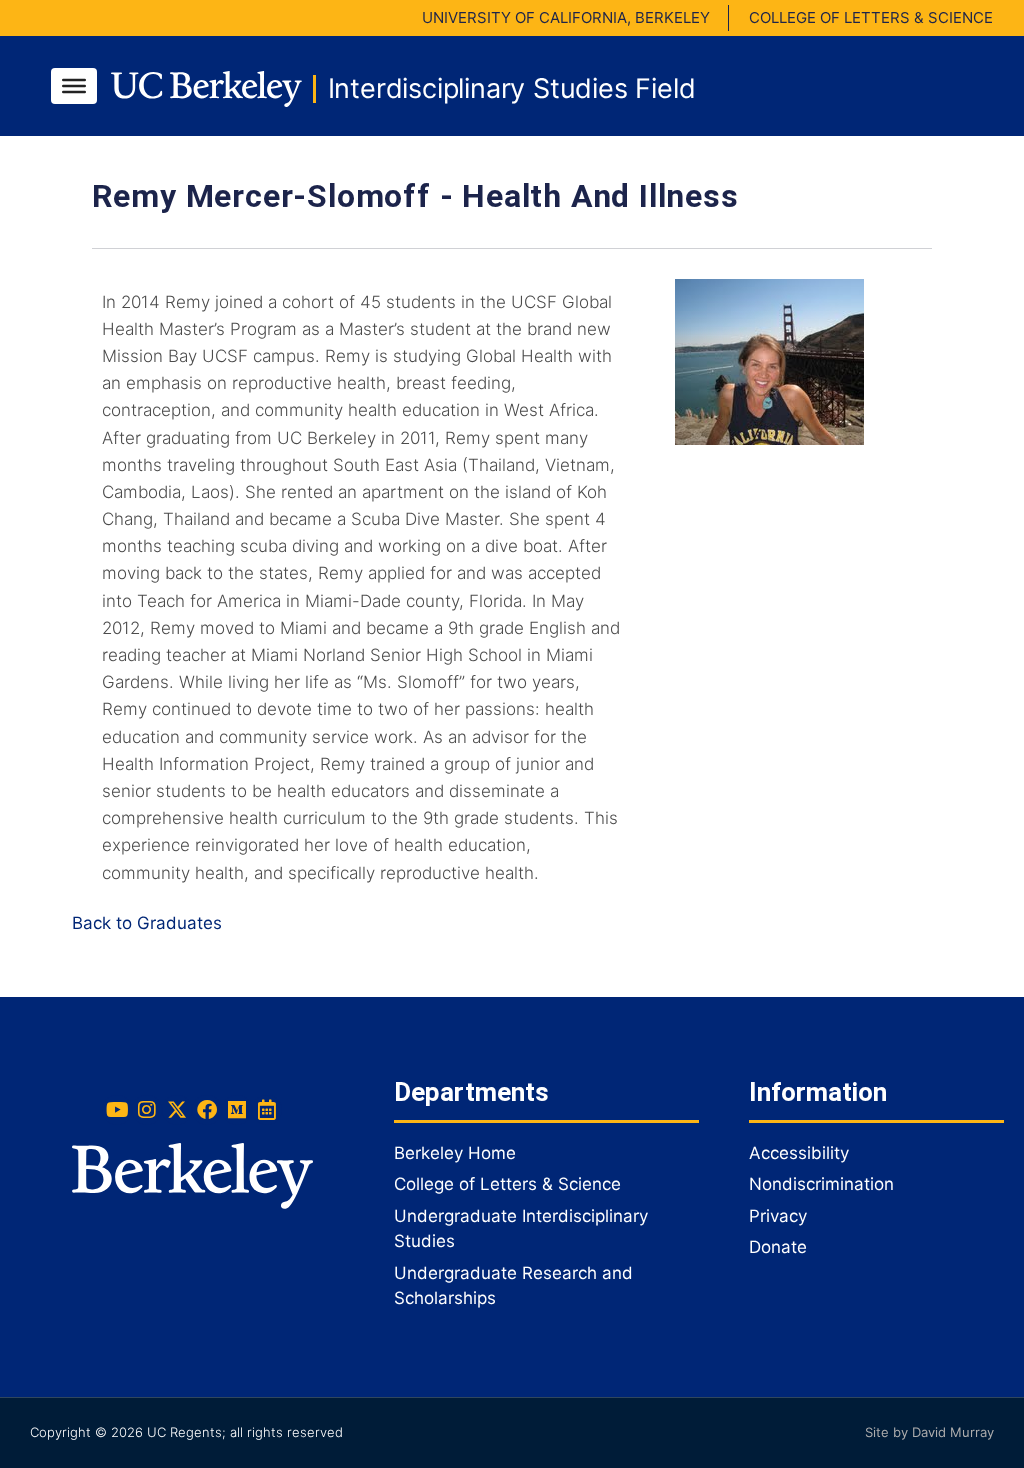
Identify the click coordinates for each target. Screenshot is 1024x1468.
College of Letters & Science (507, 1184)
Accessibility (799, 1153)
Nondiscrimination (821, 1184)
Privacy (778, 1216)
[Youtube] (117, 1110)
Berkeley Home (455, 1153)
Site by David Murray (929, 1432)
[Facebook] (207, 1110)
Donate (778, 1247)
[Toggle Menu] (74, 86)
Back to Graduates (147, 923)
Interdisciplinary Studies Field (512, 88)
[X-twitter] (177, 1110)
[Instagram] (147, 1110)
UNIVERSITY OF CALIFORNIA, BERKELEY (566, 17)
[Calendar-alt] (267, 1110)
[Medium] (237, 1110)
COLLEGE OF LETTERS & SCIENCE (871, 17)
